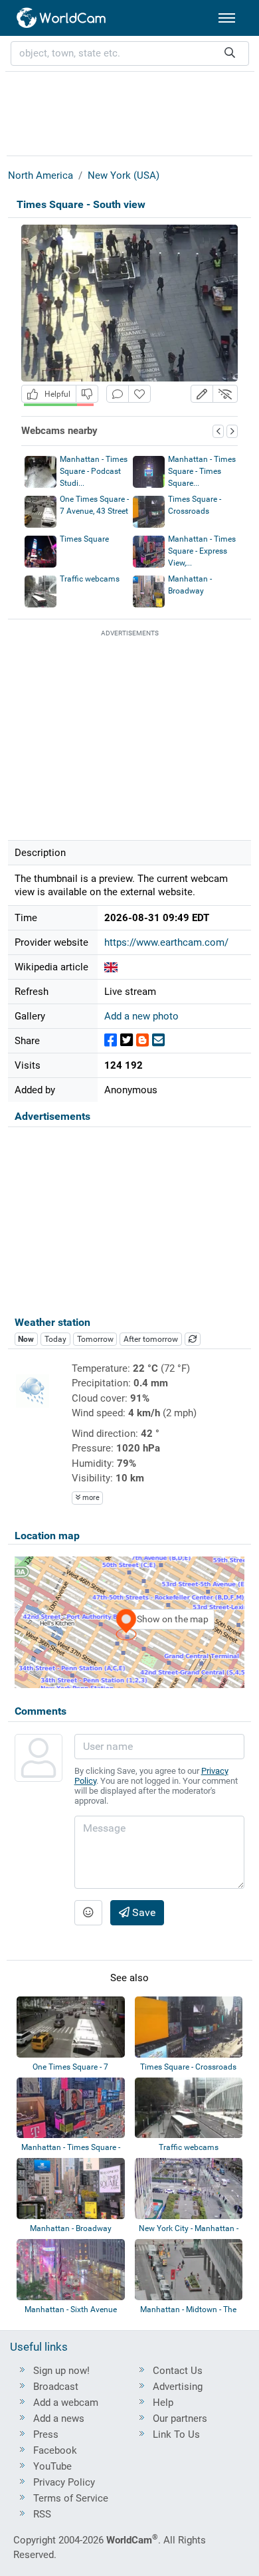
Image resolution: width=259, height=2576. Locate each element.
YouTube (52, 2466)
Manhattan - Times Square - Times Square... (202, 471)
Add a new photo (141, 1016)
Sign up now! (61, 2371)
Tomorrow (95, 1339)
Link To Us (176, 2434)
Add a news (59, 2418)
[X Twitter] (127, 1040)
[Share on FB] (111, 1040)
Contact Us (178, 2371)
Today (55, 1339)
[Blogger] (142, 1040)
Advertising (178, 2387)
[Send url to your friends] (158, 1040)
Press (46, 2434)
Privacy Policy (64, 2482)
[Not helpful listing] (87, 394)
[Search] (230, 54)
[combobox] (130, 54)
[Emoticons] (88, 1913)
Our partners (180, 2418)
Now (26, 1339)
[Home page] (62, 18)
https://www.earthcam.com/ (166, 942)
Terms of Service (71, 2498)
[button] (202, 394)
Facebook (55, 2450)
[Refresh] (193, 1339)
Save (142, 1912)
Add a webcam (66, 2403)
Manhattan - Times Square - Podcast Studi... (94, 471)
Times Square (84, 539)
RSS (42, 2514)
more (90, 1498)
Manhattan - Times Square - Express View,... (202, 551)
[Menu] (227, 18)
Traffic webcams (90, 579)
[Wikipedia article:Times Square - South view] (111, 967)
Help (163, 2403)
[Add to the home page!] (139, 394)
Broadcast (56, 2387)
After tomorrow (151, 1339)
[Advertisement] (129, 112)
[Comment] (118, 394)
